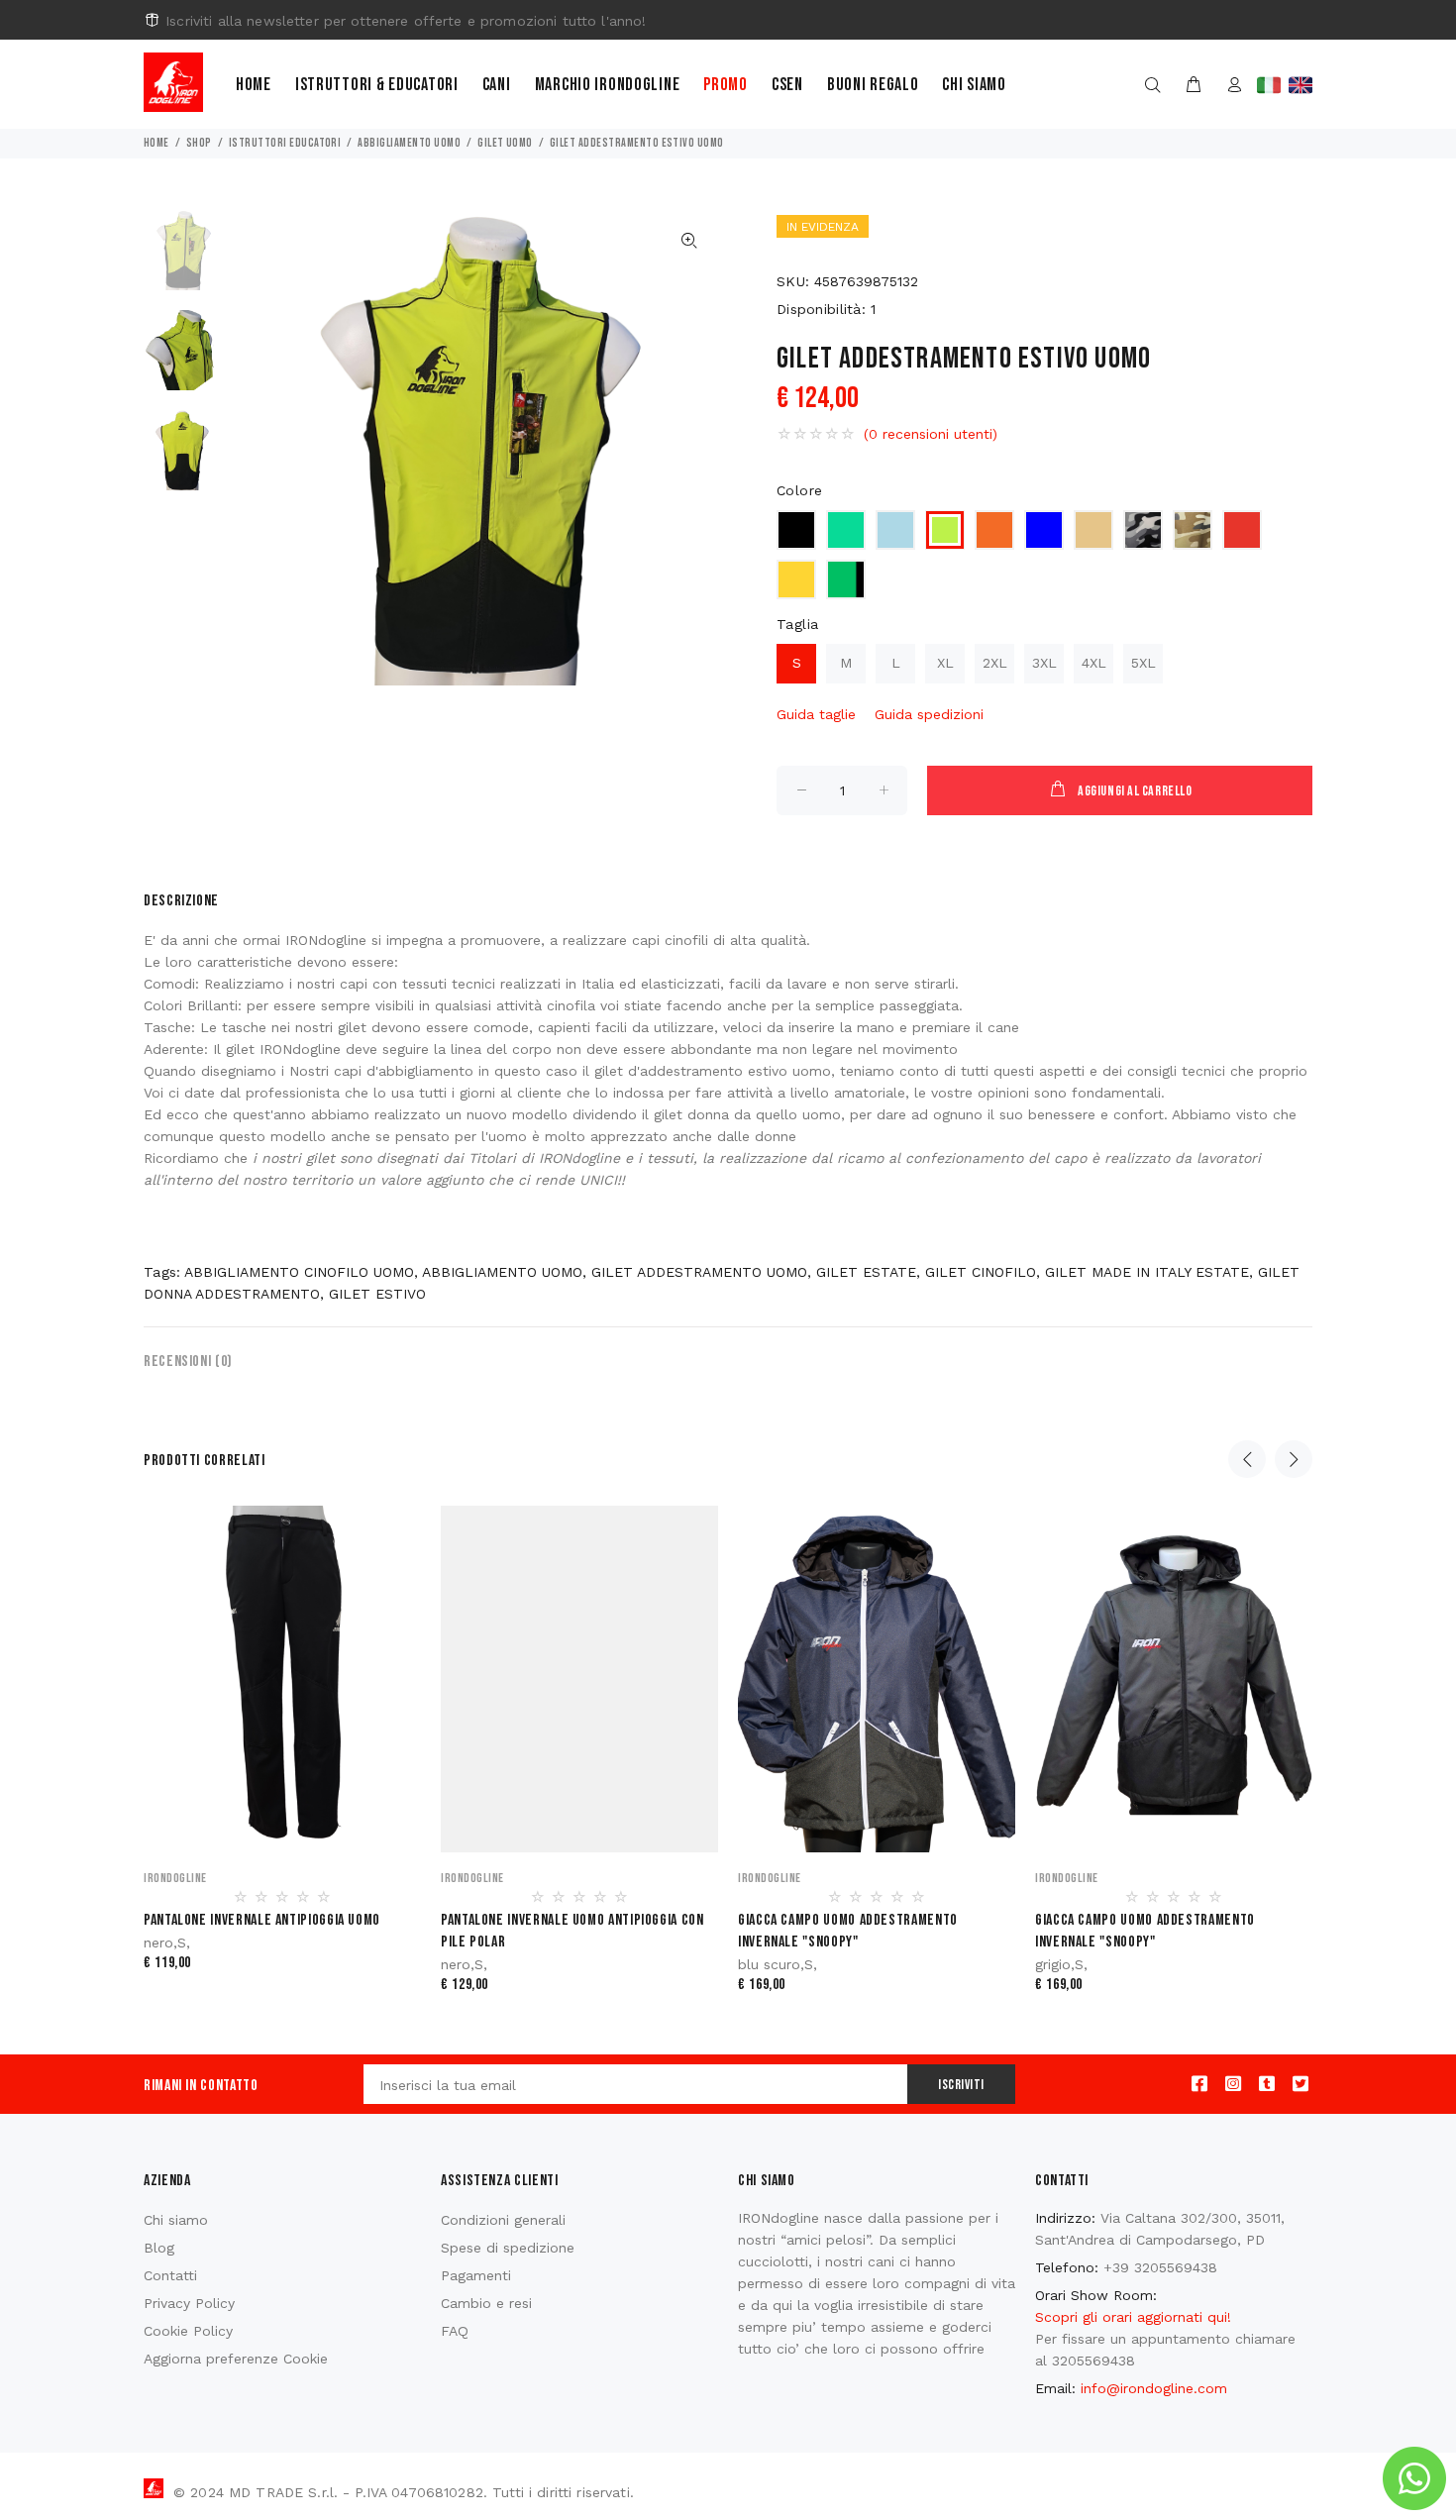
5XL (1144, 663)
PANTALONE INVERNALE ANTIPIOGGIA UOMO (262, 1920)
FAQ (455, 2331)
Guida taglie (816, 714)
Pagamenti (476, 2275)
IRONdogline (175, 1878)
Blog (159, 2248)
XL (945, 663)
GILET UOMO (505, 143)
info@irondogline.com (1154, 2388)
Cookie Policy (188, 2331)
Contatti (170, 2275)
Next (1294, 1459)
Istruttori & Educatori (377, 85)
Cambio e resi (486, 2303)
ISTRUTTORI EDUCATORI (285, 143)
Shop (199, 143)
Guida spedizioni (929, 714)
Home (254, 85)
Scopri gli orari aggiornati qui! (1133, 2317)
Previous (1247, 1459)
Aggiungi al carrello (1135, 791)
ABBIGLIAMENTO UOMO (409, 143)
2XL (995, 663)
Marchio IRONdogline (608, 85)
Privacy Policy (189, 2303)
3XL (1044, 663)
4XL (1094, 663)
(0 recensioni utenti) (931, 434)
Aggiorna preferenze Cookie (236, 2359)
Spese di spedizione (508, 2248)
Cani (497, 85)
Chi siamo (974, 85)
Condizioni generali (503, 2220)
